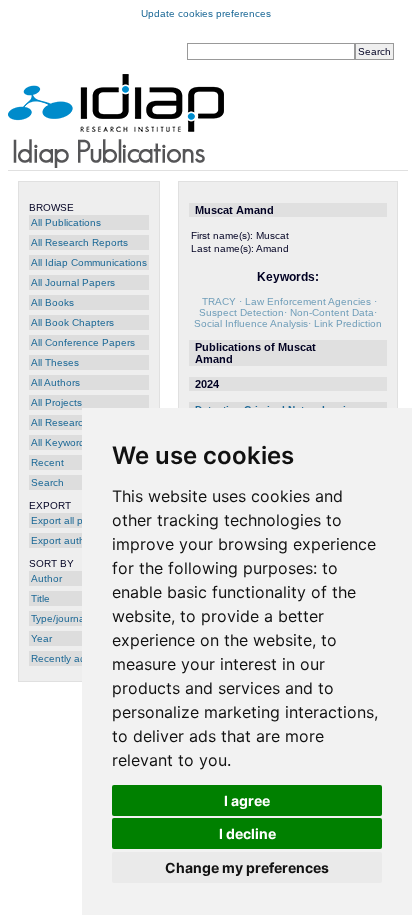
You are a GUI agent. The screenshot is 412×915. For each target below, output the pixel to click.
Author (46, 578)
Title (40, 598)
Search (47, 482)
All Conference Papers (83, 342)
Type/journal (59, 618)
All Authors (55, 382)
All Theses (55, 362)
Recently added (67, 658)
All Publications (66, 222)
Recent (47, 462)
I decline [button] (247, 833)
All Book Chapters (72, 322)
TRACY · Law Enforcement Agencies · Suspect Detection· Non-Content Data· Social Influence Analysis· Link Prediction (288, 312)
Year (41, 638)
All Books (52, 302)
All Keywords (60, 442)
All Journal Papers (73, 282)
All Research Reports (79, 242)
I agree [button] (247, 800)
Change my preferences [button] (247, 867)
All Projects (56, 402)
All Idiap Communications (89, 262)
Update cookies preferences (206, 13)
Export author (62, 540)
